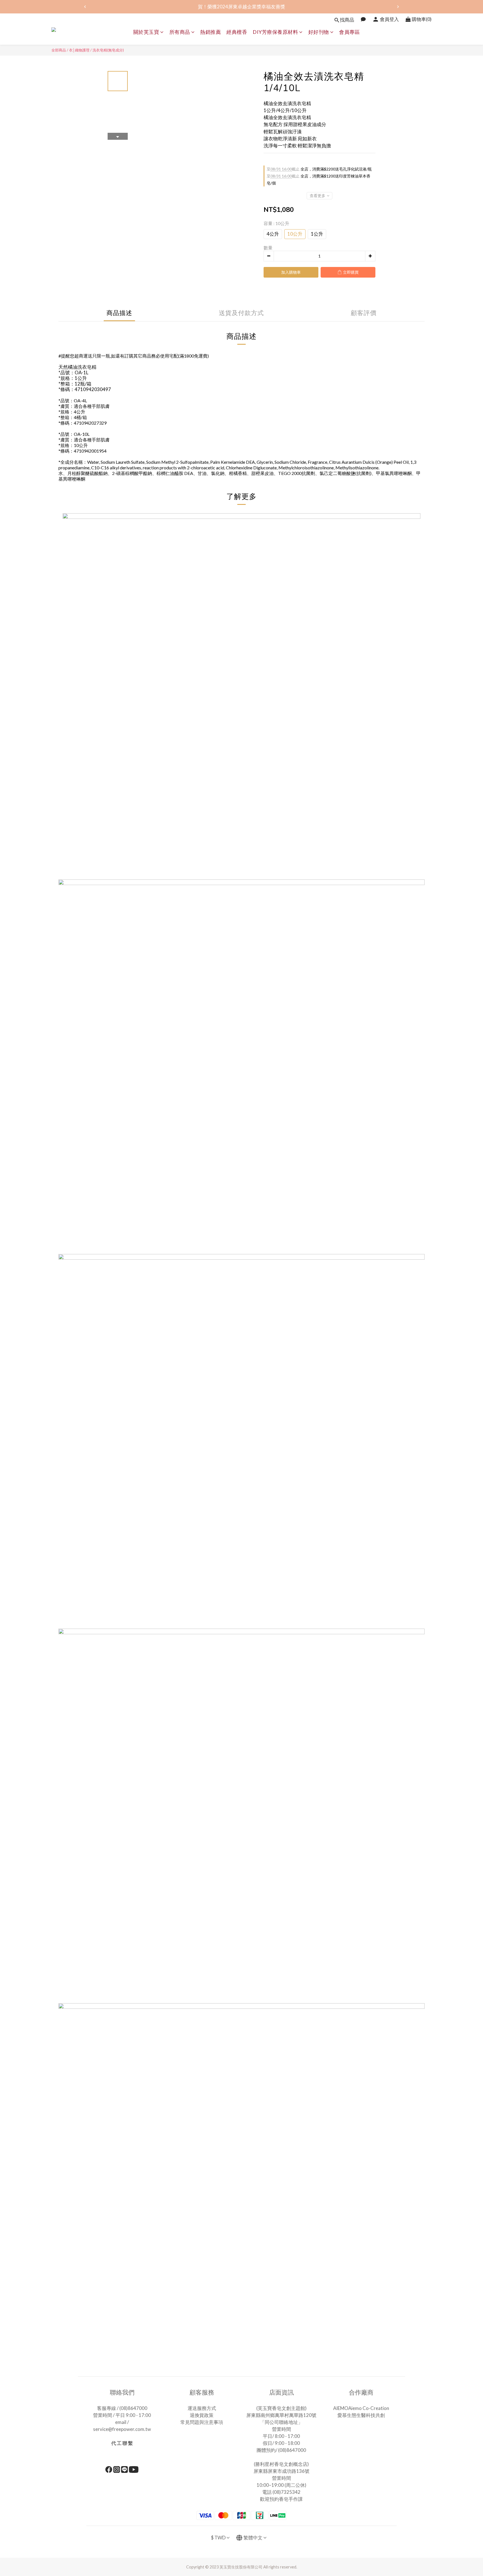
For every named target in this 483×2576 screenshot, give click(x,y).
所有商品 (180, 32)
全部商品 (59, 50)
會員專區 (349, 32)
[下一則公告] (398, 7)
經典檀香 (237, 32)
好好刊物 (319, 32)
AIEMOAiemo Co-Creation (361, 2408)
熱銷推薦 (210, 32)
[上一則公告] (85, 7)
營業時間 (281, 2429)
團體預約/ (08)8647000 (281, 2450)
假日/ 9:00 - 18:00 (281, 2443)
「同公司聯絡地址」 (281, 2422)
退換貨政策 (202, 2415)
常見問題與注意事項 (202, 2422)
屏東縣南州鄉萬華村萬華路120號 (281, 2415)
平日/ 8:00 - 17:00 (281, 2436)
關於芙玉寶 (146, 32)
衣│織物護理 (79, 50)
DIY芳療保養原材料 (275, 32)
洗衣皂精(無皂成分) (108, 50)
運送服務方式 (202, 2408)
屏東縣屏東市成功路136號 (281, 2471)
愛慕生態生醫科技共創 (361, 2415)
